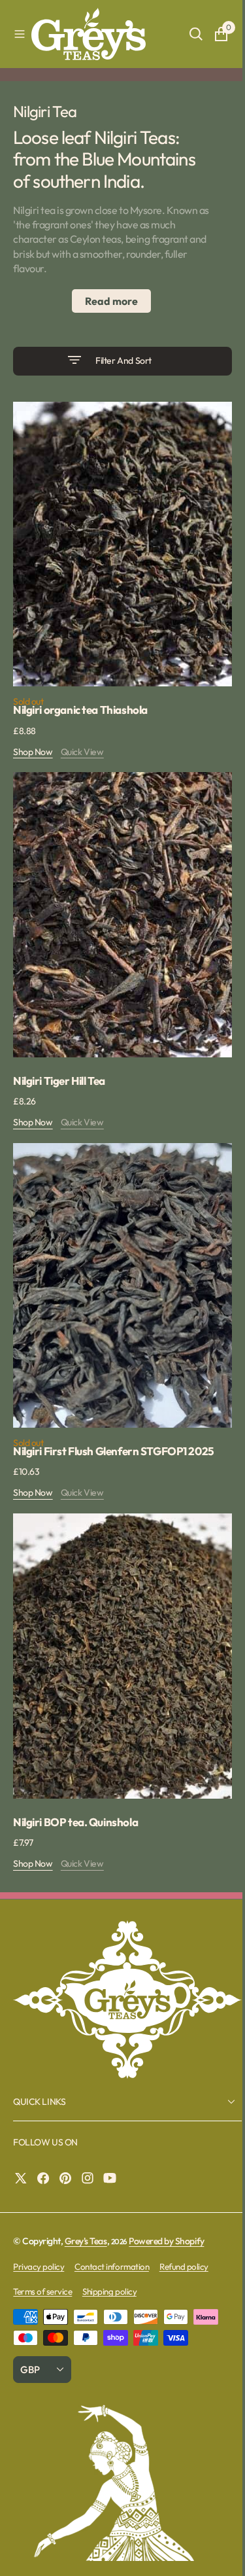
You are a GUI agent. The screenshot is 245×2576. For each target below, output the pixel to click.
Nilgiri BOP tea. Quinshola (75, 1771)
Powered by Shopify (166, 2190)
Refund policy (184, 2215)
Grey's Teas (86, 2190)
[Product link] (118, 538)
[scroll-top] (213, 2554)
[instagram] (91, 2127)
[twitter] (24, 2127)
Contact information (112, 2215)
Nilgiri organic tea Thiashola (80, 697)
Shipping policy (109, 2240)
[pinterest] (69, 2127)
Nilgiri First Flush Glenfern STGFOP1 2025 (114, 1413)
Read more (107, 301)
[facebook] (46, 2127)
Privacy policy (39, 2215)
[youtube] (113, 2127)
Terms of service (42, 2240)
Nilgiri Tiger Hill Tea (59, 1055)
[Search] (186, 34)
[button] (20, 34)
